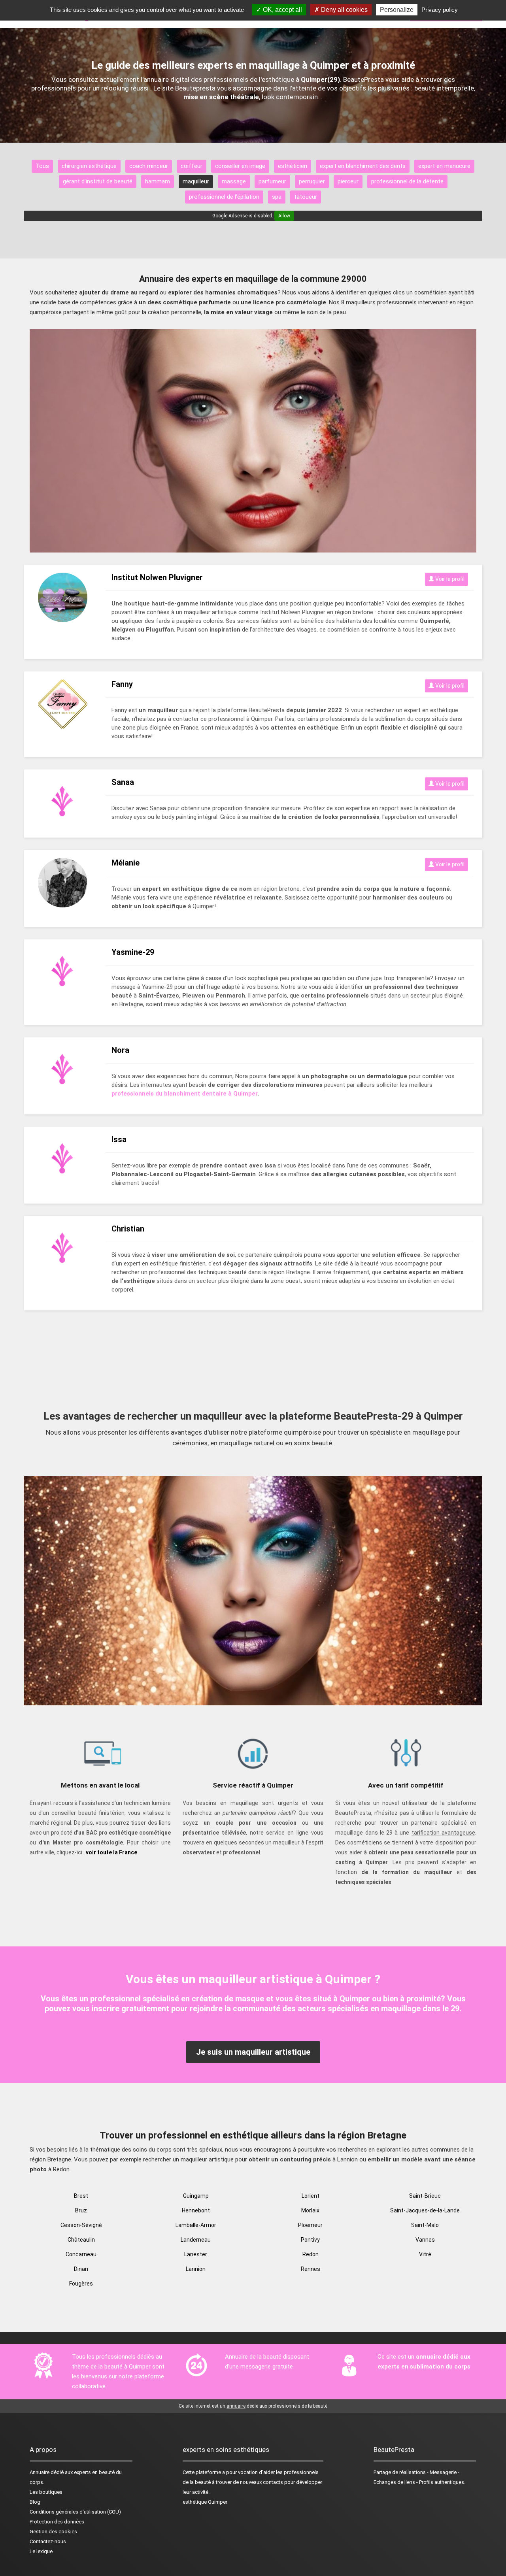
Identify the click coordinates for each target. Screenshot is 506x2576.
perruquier (312, 181)
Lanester (196, 2254)
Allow (284, 216)
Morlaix (310, 2210)
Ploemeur (310, 2225)
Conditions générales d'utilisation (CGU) (75, 2512)
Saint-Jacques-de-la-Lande (425, 2210)
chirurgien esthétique (89, 166)
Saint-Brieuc (425, 2196)
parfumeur (272, 181)
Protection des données (57, 2522)
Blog (35, 2502)
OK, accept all (282, 10)
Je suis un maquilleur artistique (253, 2052)
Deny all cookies (344, 10)
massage (234, 181)
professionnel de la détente (407, 181)
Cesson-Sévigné (81, 2225)
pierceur (348, 181)
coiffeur (192, 166)
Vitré (425, 2254)
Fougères (81, 2284)
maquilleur (196, 181)
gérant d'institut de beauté (98, 181)
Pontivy (310, 2240)
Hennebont (196, 2210)
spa (277, 197)
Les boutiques (46, 2492)
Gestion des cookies (53, 2532)
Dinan (81, 2269)
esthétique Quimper (205, 2502)
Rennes (311, 2269)
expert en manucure (444, 166)
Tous (42, 166)
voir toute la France (111, 1852)
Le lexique (41, 2551)
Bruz (81, 2210)
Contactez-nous (48, 2541)
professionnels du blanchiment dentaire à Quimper (185, 1094)
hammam (158, 181)
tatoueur (306, 197)
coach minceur (149, 166)
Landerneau (196, 2240)
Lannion (196, 2269)
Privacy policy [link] (440, 10)
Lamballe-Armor (196, 2225)
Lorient (311, 2196)
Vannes (425, 2240)
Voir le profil (449, 579)
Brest (81, 2196)
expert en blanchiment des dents (363, 166)
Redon (311, 2254)
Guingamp (196, 2196)
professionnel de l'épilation (224, 197)
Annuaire (40, 2472)
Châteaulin (81, 2240)
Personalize (397, 10)
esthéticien (293, 166)
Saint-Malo (425, 2225)
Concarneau (81, 2254)
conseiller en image (240, 166)
